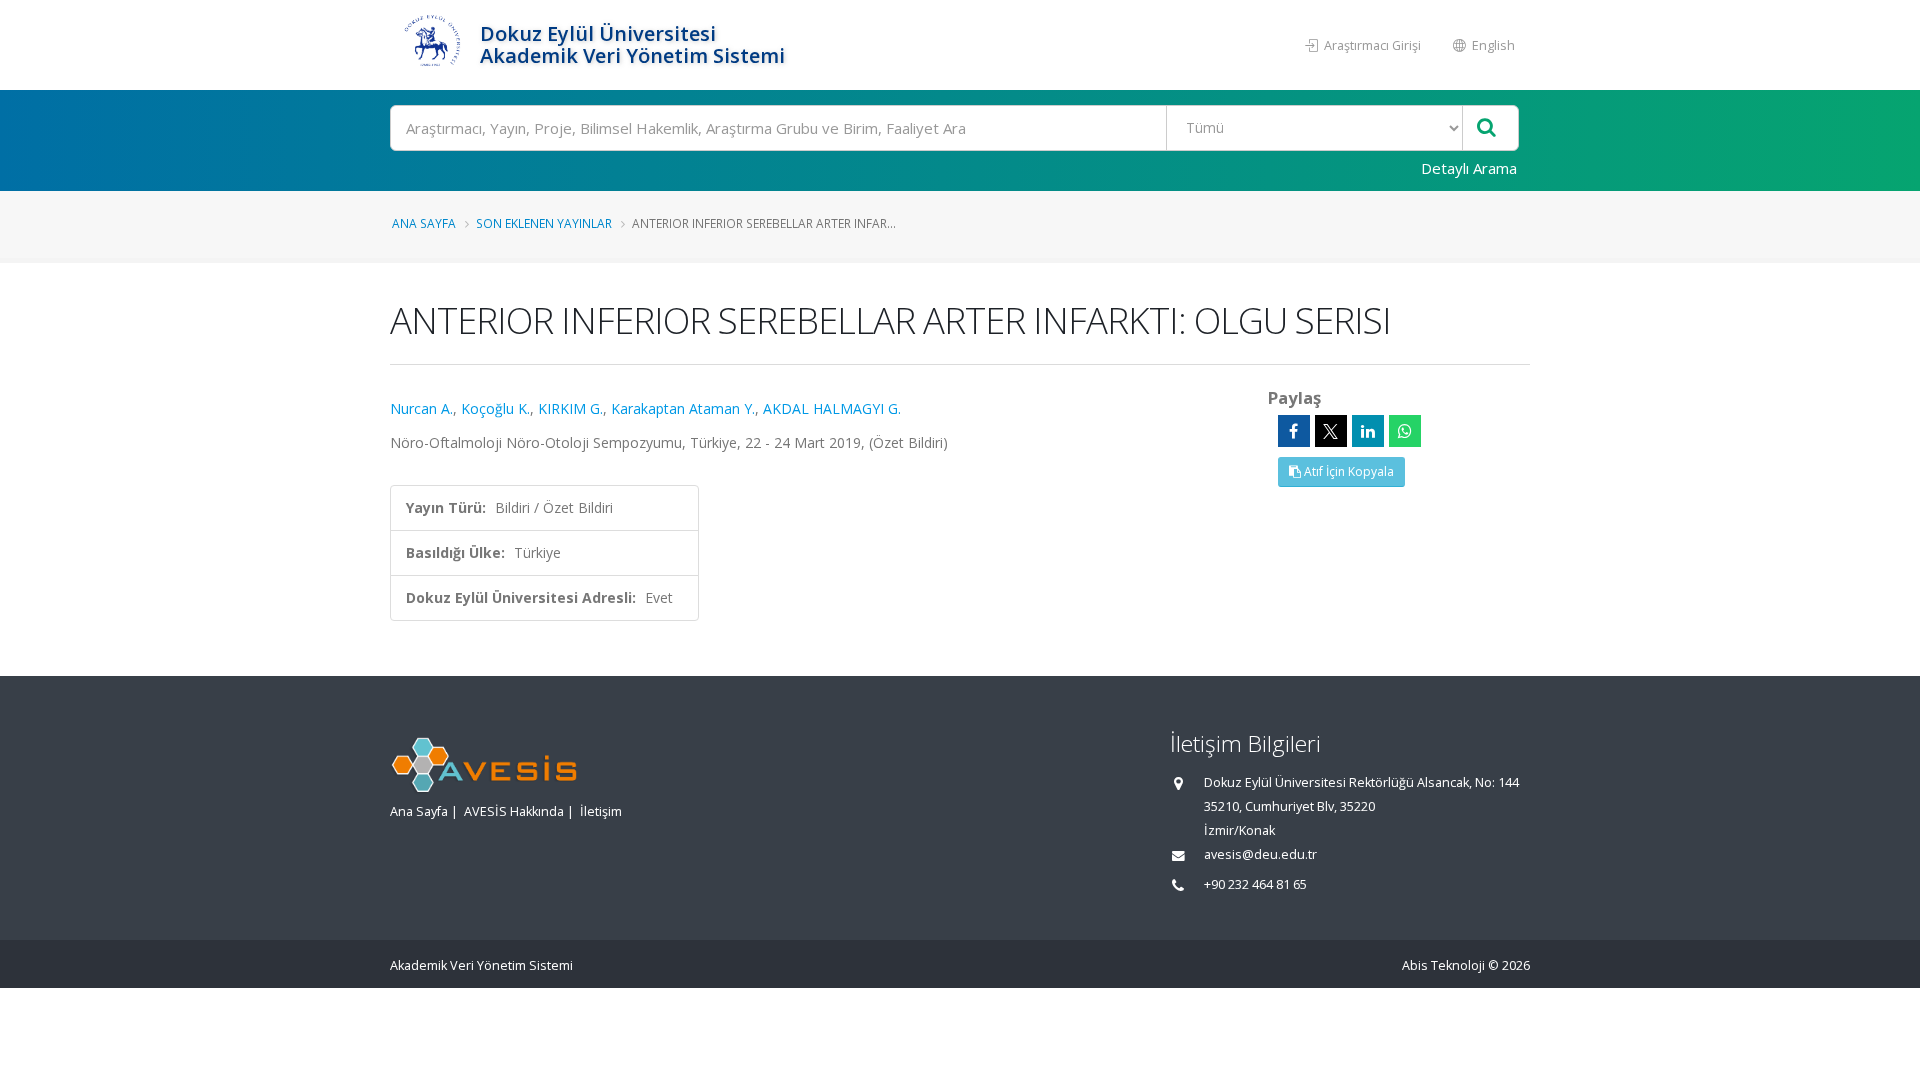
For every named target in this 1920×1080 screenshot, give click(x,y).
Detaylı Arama (1469, 168)
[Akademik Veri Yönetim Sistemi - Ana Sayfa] (432, 45)
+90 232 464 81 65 (1255, 884)
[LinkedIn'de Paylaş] (1368, 431)
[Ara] (1486, 128)
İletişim (601, 811)
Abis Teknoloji (1443, 965)
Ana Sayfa (424, 223)
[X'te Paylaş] (1331, 431)
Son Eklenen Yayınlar (544, 223)
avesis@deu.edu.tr (1260, 854)
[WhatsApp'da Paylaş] (1405, 431)
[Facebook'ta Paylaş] (1294, 431)
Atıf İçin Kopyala (1347, 471)
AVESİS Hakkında (514, 811)
